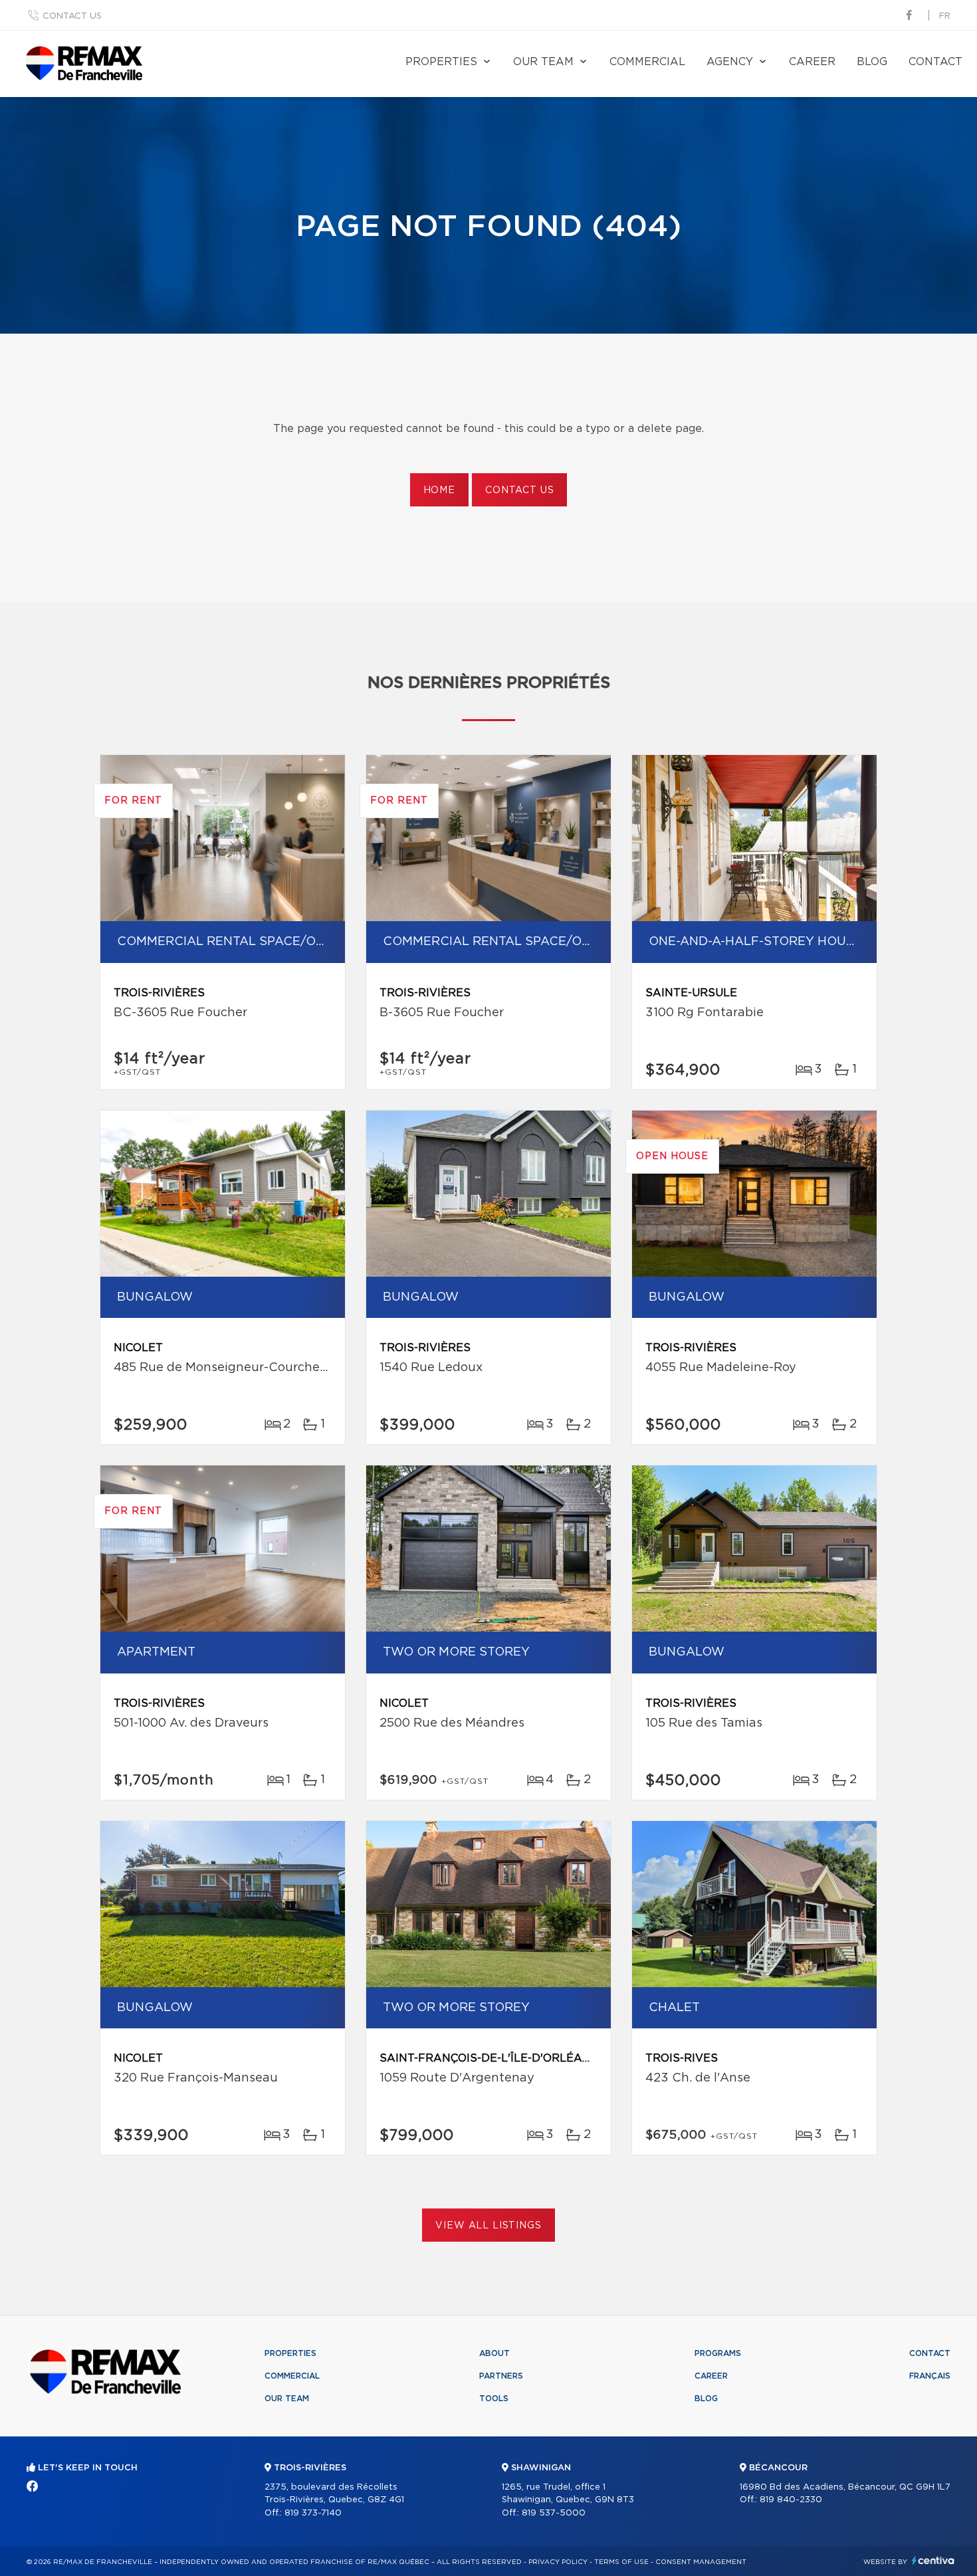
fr (945, 16)
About (494, 2353)
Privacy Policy (558, 2562)
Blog (872, 62)
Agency (730, 62)
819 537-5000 (554, 2513)
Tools (494, 2399)
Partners (501, 2376)
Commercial (647, 62)
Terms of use (621, 2562)
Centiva (933, 2560)
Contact (935, 62)
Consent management (701, 2562)
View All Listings (488, 2226)
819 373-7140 (313, 2513)
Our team (543, 62)
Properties (441, 62)
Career (812, 62)
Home (439, 490)
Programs (718, 2353)
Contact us (72, 16)
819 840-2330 (791, 2500)
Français (930, 2376)
